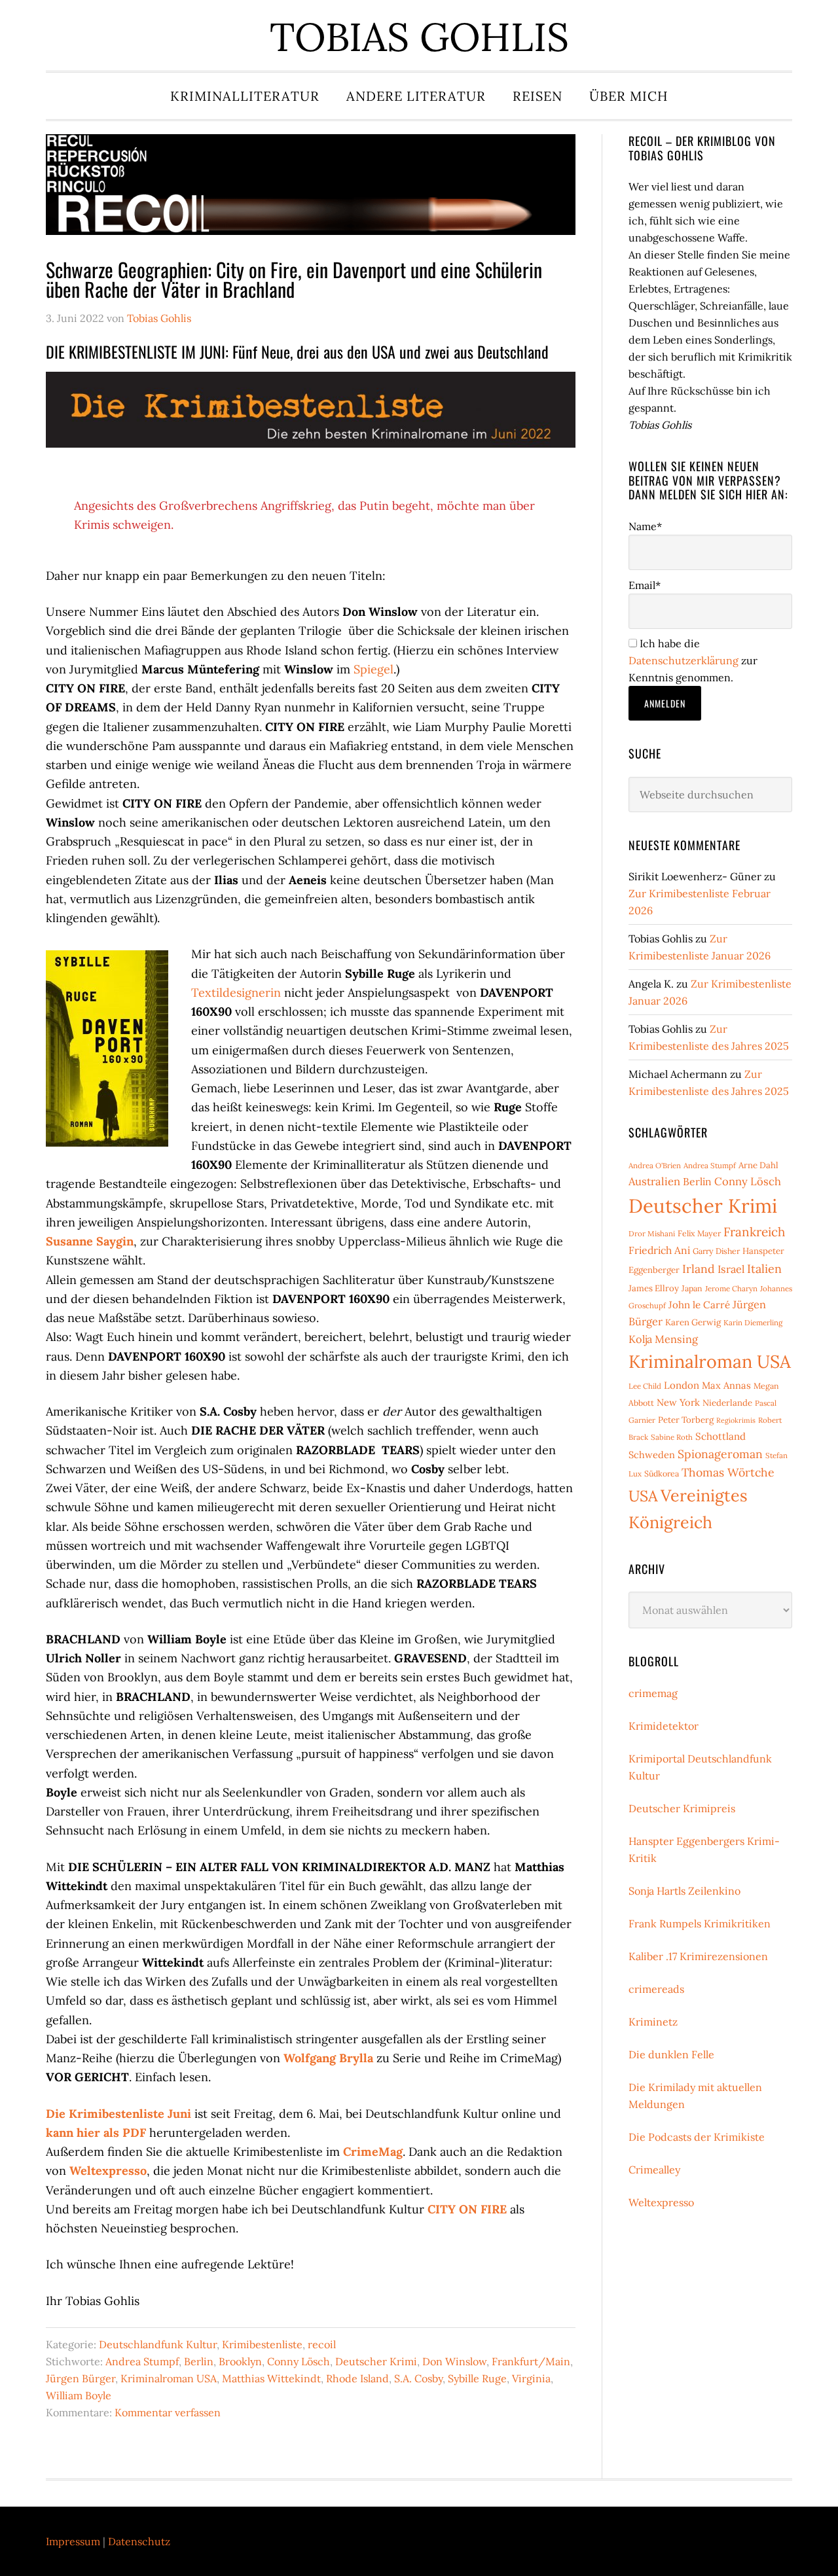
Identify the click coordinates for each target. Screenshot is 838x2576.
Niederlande (727, 1403)
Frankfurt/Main (531, 2361)
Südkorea (662, 1474)
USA (643, 1496)
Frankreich (754, 1232)
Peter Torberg (686, 1420)
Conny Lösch (299, 2361)
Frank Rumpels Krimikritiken (700, 1923)
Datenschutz (139, 2541)
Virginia (531, 2378)
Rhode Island (357, 2378)
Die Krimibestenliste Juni (118, 2114)
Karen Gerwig (693, 1322)
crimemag (653, 1693)
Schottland (720, 1436)
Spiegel (373, 669)
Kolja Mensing (663, 1339)
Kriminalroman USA (169, 2378)
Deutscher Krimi (376, 2361)
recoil (322, 2344)
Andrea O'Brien (655, 1165)
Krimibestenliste (262, 2344)
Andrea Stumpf (142, 2361)
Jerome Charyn (731, 1288)
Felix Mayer (699, 1233)
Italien (764, 1269)
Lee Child (645, 1386)
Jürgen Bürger (81, 2378)
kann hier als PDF (96, 2133)
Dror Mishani (652, 1233)
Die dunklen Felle (671, 2054)
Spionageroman (720, 1454)
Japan (692, 1288)
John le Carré (699, 1305)
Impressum (73, 2541)
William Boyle (79, 2395)
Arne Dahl (758, 1165)
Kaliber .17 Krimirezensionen (698, 1956)
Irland (699, 1269)
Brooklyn (240, 2361)
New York (678, 1402)
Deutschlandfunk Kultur (158, 2344)
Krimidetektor (664, 1726)
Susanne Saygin (90, 1241)
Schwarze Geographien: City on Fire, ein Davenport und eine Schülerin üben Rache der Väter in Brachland (294, 279)
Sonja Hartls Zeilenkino (684, 1891)
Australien (654, 1181)
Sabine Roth (672, 1437)
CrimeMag (373, 2152)
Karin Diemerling (753, 1322)
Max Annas (726, 1385)
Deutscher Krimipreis (682, 1808)
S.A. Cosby (418, 2378)
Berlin (199, 2361)
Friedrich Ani (659, 1250)
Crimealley (654, 2170)
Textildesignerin (236, 993)
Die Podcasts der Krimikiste (697, 2137)
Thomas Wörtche (728, 1472)
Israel (731, 1269)
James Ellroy (654, 1288)
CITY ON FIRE (467, 2209)
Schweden (652, 1455)
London (682, 1385)
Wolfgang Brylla (328, 2058)
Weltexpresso (108, 2171)
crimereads (656, 1989)
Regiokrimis (736, 1420)
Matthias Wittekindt (271, 2378)
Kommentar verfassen (168, 2412)
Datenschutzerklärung (683, 660)
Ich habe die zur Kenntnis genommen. (693, 660)
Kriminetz (653, 2022)
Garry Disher (716, 1251)
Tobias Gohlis (419, 37)
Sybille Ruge (477, 2378)
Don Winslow (454, 2361)
